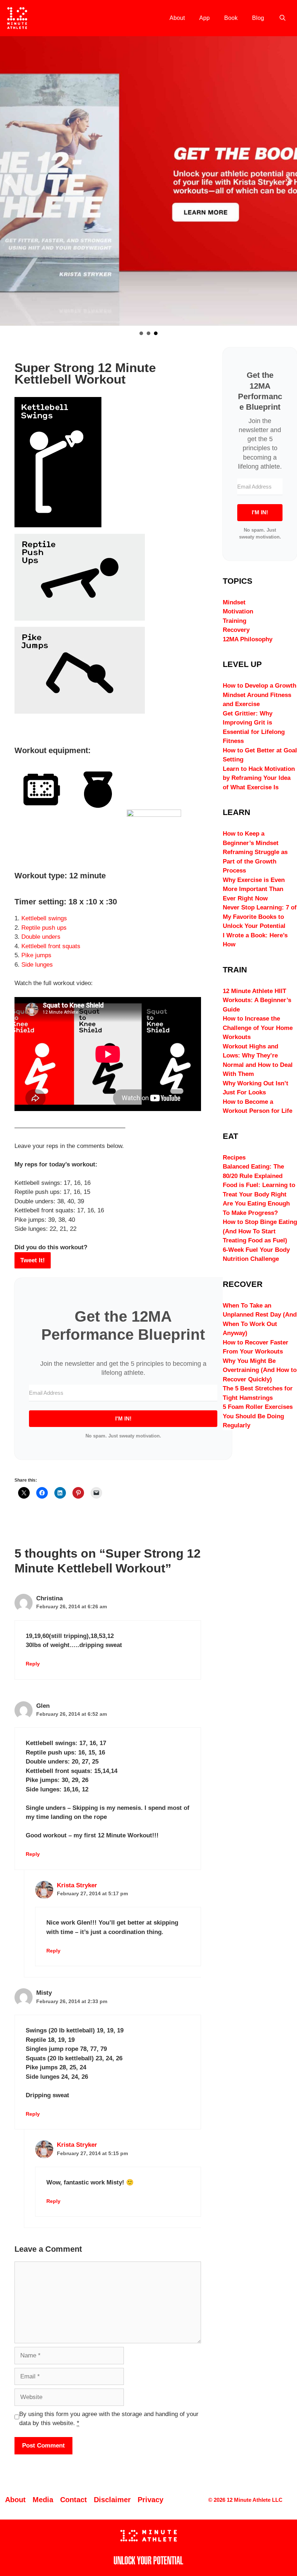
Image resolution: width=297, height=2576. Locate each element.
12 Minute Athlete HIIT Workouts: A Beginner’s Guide (257, 1000)
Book (231, 18)
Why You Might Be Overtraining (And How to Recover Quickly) (260, 1370)
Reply (33, 1664)
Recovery (236, 630)
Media (43, 2500)
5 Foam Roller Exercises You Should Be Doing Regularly (258, 1416)
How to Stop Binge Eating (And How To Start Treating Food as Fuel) (260, 1231)
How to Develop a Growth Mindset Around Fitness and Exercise (260, 695)
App (204, 18)
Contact (74, 2500)
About (177, 18)
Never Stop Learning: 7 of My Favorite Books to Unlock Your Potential (260, 917)
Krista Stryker (77, 1885)
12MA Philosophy (248, 639)
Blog (258, 18)
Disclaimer (112, 2500)
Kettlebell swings (44, 918)
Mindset (234, 602)
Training (235, 621)
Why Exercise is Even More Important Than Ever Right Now (254, 889)
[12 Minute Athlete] (17, 18)
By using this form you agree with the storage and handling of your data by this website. (109, 2419)
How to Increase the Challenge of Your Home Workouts (258, 1028)
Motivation (238, 611)
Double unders (41, 937)
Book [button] (156, 333)
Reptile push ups (44, 928)
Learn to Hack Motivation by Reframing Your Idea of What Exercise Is (259, 778)
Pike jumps (36, 955)
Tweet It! (33, 1260)
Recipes (234, 1158)
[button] (8, 181)
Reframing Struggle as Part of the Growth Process (255, 861)
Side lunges (37, 965)
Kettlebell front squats (51, 946)
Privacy (150, 2500)
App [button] (148, 333)
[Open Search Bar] (282, 18)
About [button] (141, 333)
